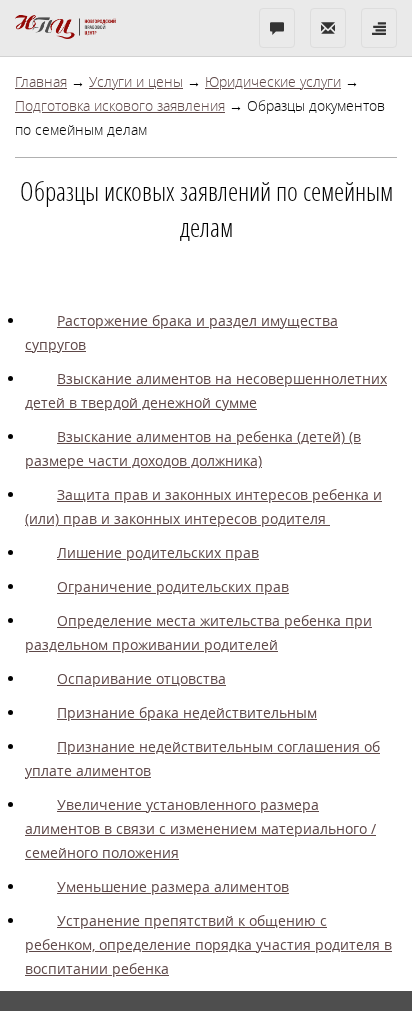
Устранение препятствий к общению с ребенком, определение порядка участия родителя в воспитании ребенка (208, 944)
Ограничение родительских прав (173, 586)
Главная (41, 81)
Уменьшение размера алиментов (173, 886)
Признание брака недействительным (187, 712)
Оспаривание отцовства (141, 678)
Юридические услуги (273, 81)
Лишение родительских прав (158, 552)
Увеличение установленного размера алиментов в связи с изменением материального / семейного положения (200, 828)
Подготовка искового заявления (120, 105)
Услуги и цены (136, 81)
